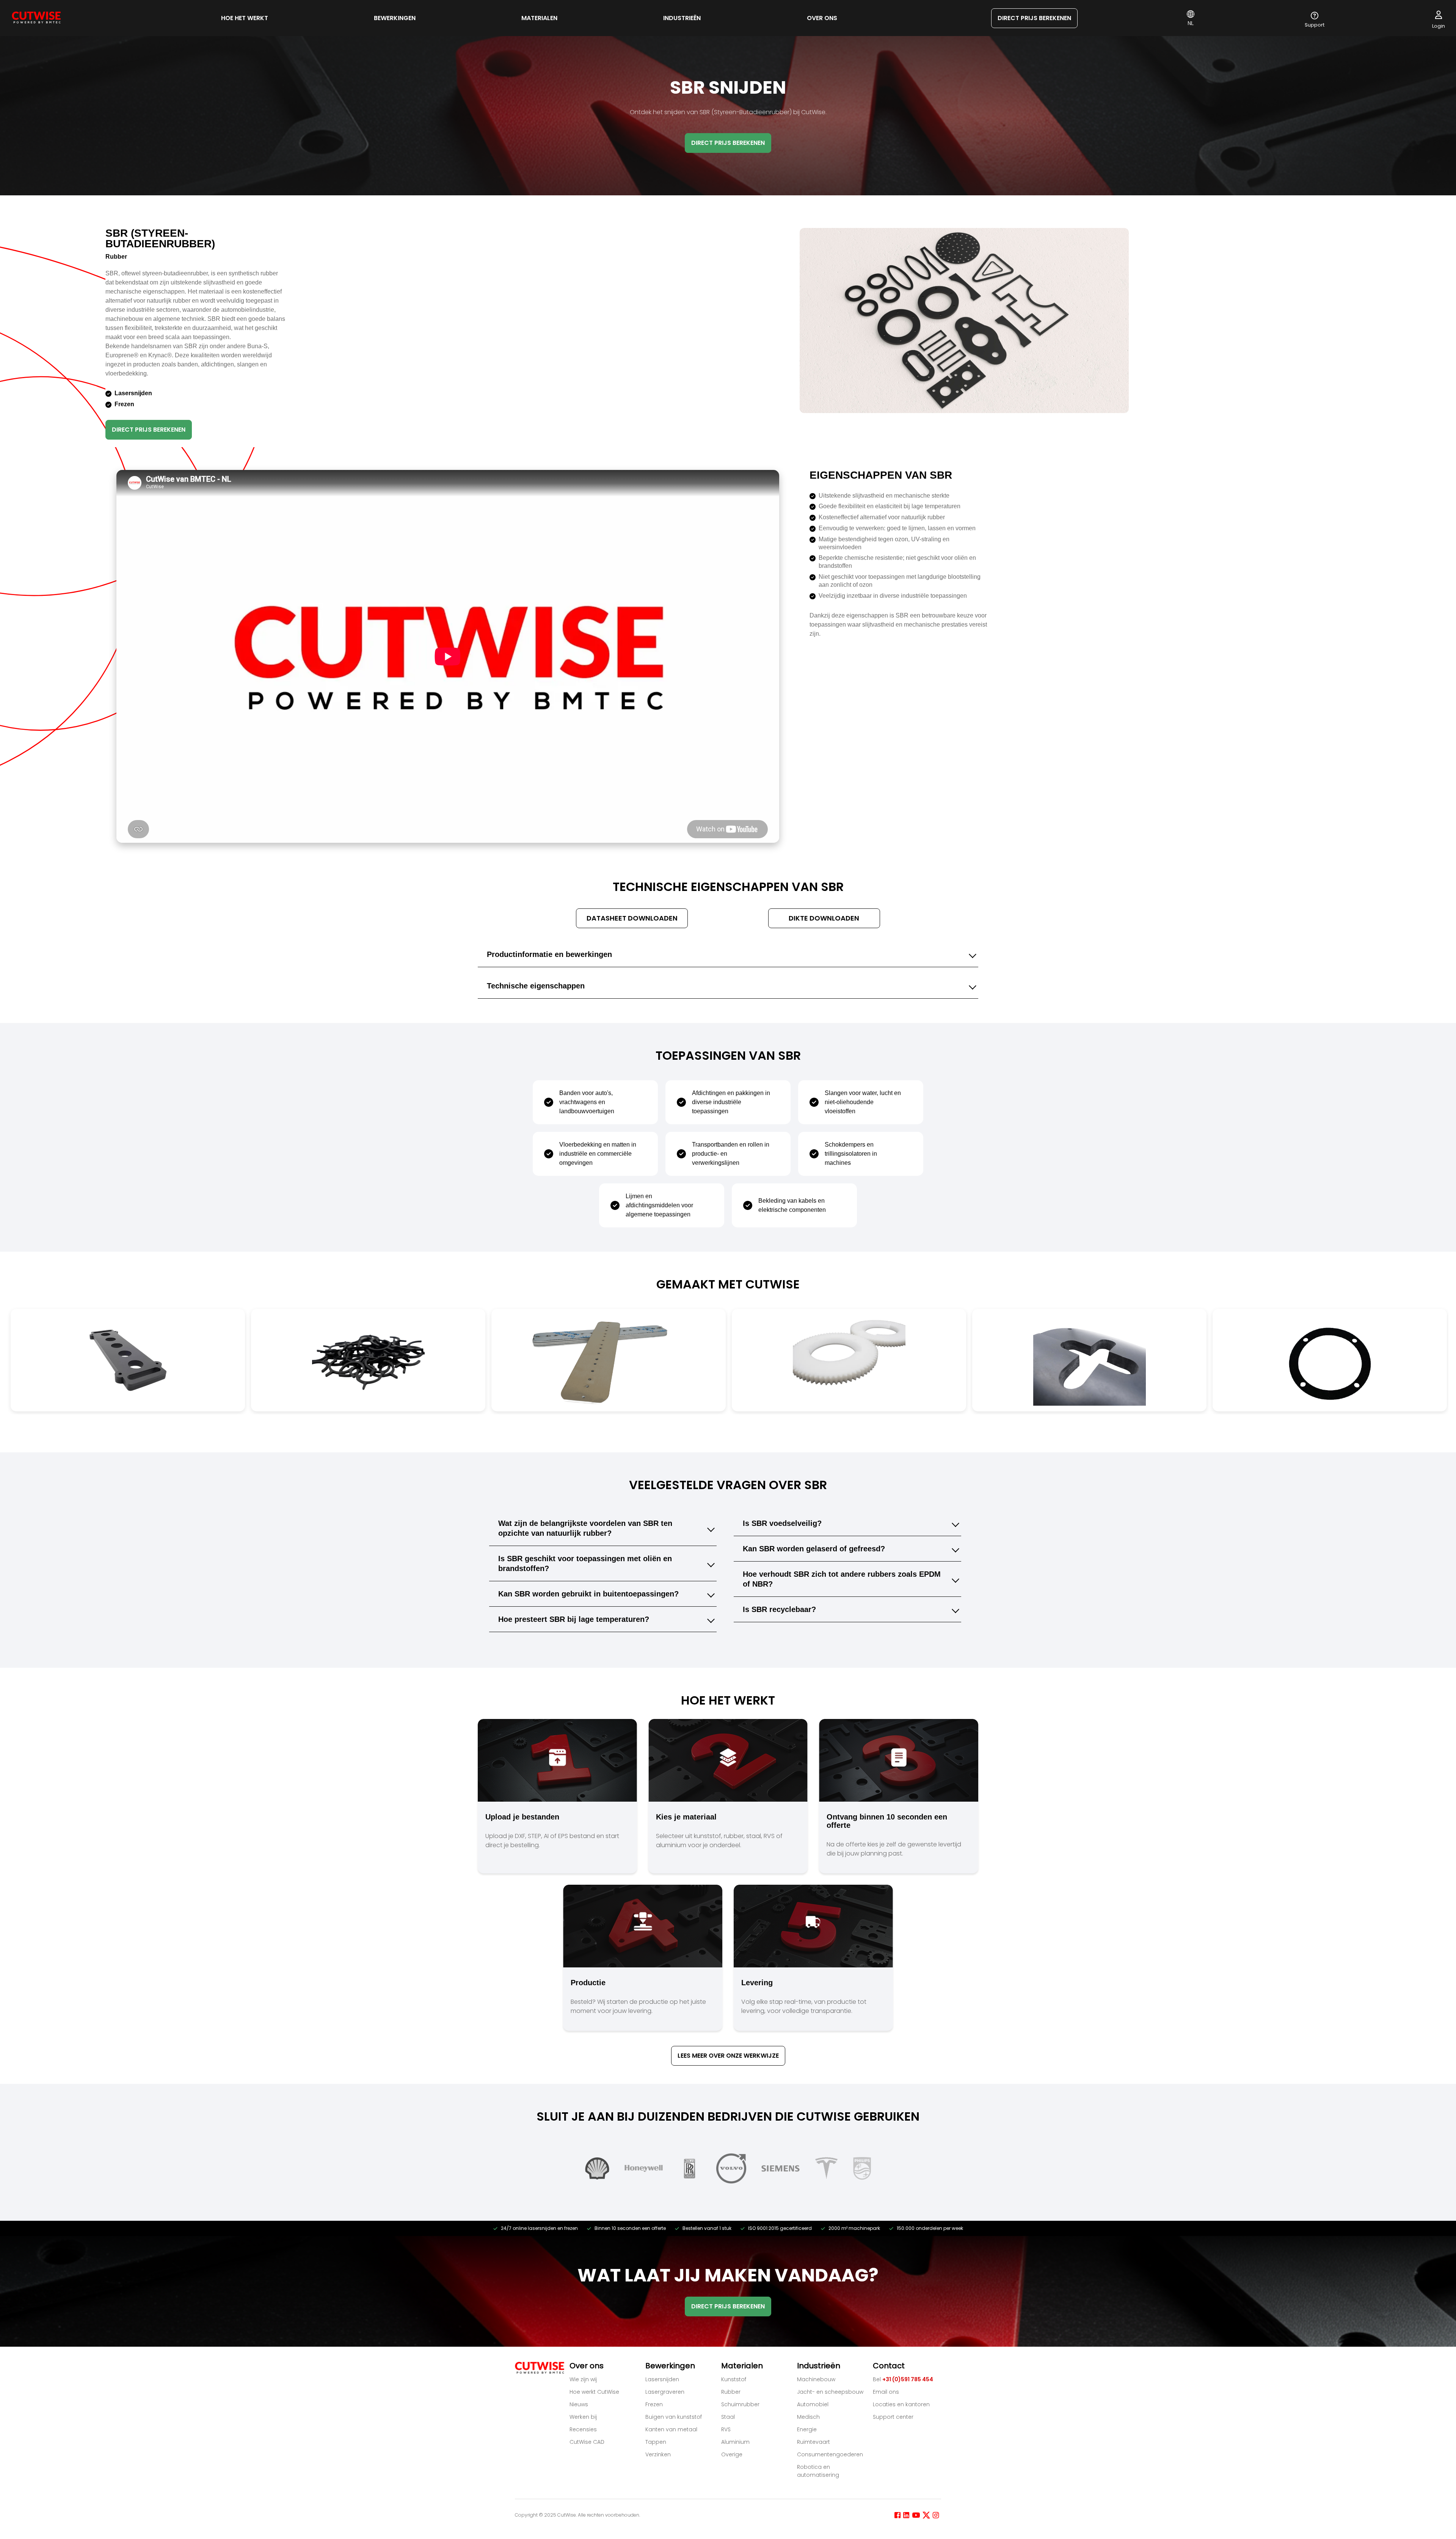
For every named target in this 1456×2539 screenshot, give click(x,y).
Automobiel (813, 2404)
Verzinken (658, 2454)
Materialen (539, 18)
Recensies (583, 2429)
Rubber (731, 2392)
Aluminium (735, 2442)
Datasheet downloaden (632, 918)
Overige (732, 2454)
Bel (903, 2379)
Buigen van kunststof (674, 2417)
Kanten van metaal (671, 2429)
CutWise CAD (587, 2442)
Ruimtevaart (814, 2442)
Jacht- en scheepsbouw (830, 2392)
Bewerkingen (395, 18)
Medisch (808, 2417)
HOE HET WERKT (245, 18)
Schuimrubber (740, 2404)
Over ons (822, 18)
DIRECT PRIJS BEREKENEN (1034, 18)
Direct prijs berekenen (149, 430)
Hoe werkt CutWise (594, 2392)
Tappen (656, 2442)
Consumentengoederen (830, 2454)
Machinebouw (816, 2379)
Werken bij (583, 2417)
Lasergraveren (665, 2392)
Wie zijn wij (583, 2379)
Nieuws (579, 2404)
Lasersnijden (662, 2379)
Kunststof (734, 2379)
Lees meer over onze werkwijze (728, 2056)
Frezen (654, 2404)
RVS (726, 2429)
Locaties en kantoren (901, 2404)
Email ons (886, 2392)
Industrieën (682, 18)
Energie (807, 2429)
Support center (893, 2417)
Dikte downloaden (824, 918)
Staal (728, 2417)
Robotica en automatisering (818, 2471)
